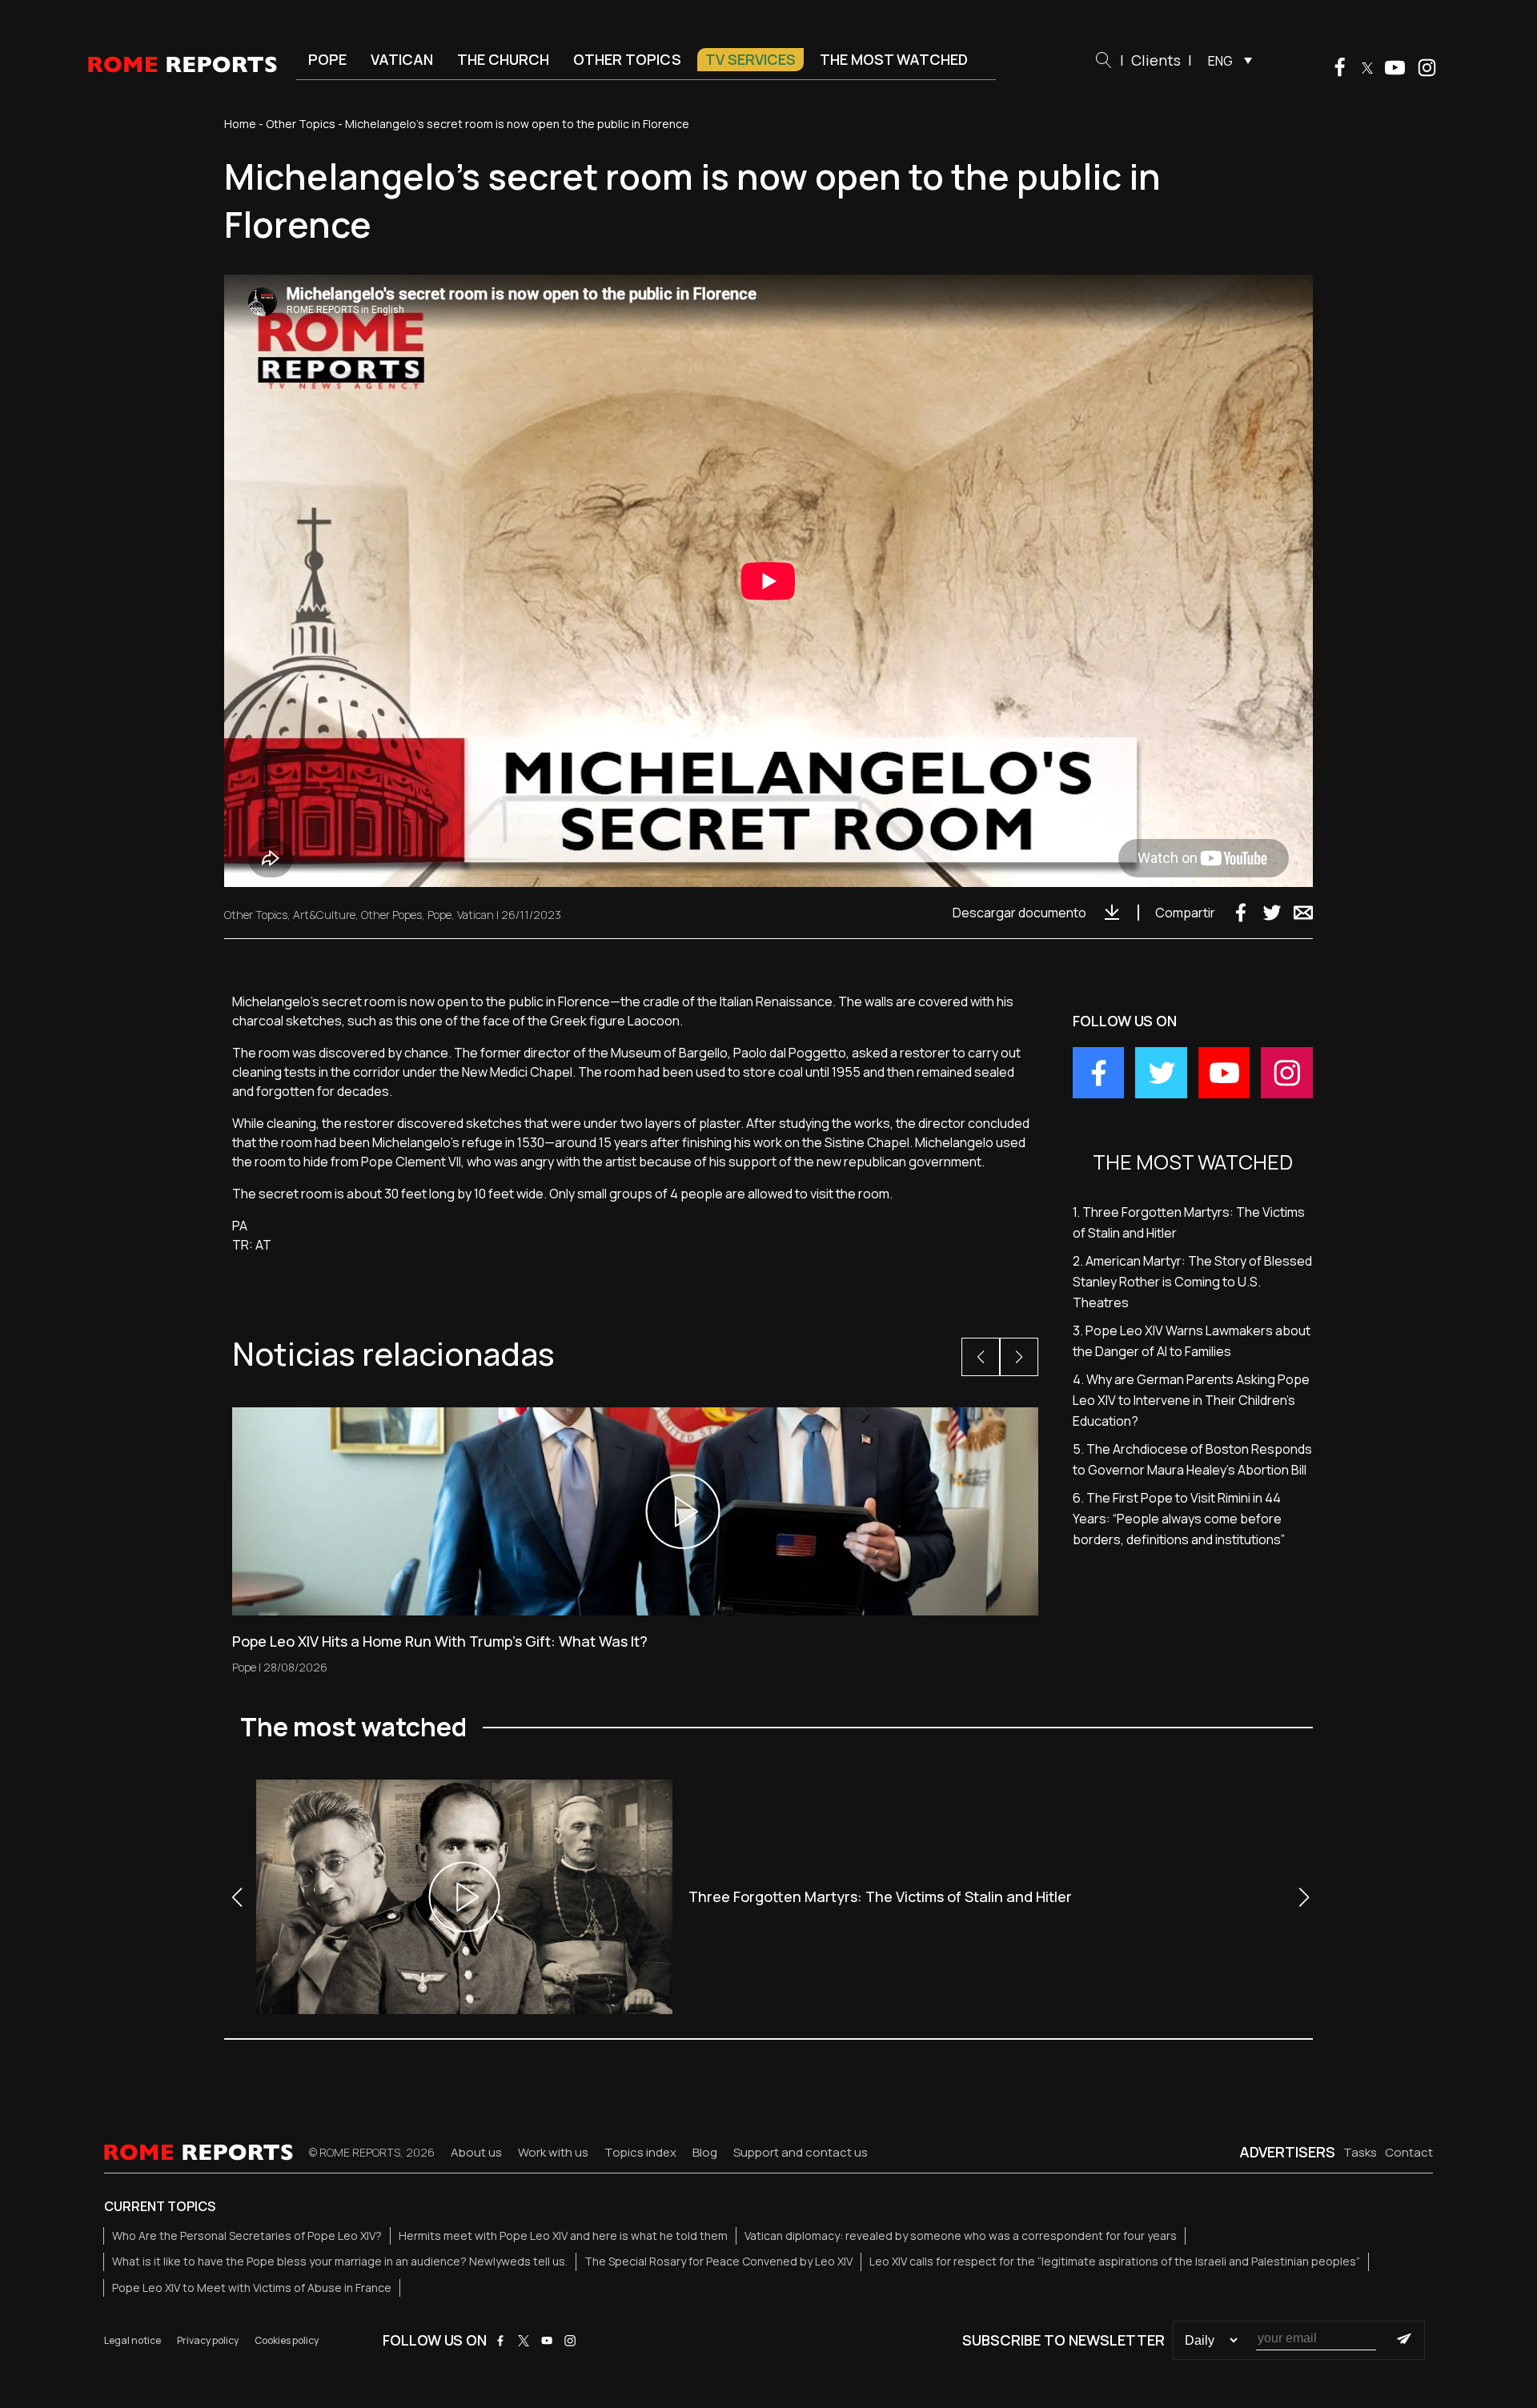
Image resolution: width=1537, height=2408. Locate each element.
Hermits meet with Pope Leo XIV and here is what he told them (563, 2235)
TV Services (750, 59)
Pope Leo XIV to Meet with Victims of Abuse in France (252, 2288)
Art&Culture (324, 915)
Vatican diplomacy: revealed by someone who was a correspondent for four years (961, 2235)
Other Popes (391, 915)
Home (240, 124)
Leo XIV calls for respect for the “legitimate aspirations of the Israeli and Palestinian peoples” (1115, 2261)
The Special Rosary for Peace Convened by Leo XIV (718, 2261)
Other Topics (627, 59)
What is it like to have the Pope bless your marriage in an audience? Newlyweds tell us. (340, 2261)
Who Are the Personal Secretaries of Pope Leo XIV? (247, 2235)
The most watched (894, 59)
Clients (1156, 60)
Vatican (402, 59)
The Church (503, 59)
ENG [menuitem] (1220, 61)
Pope (327, 59)
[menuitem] (1226, 60)
